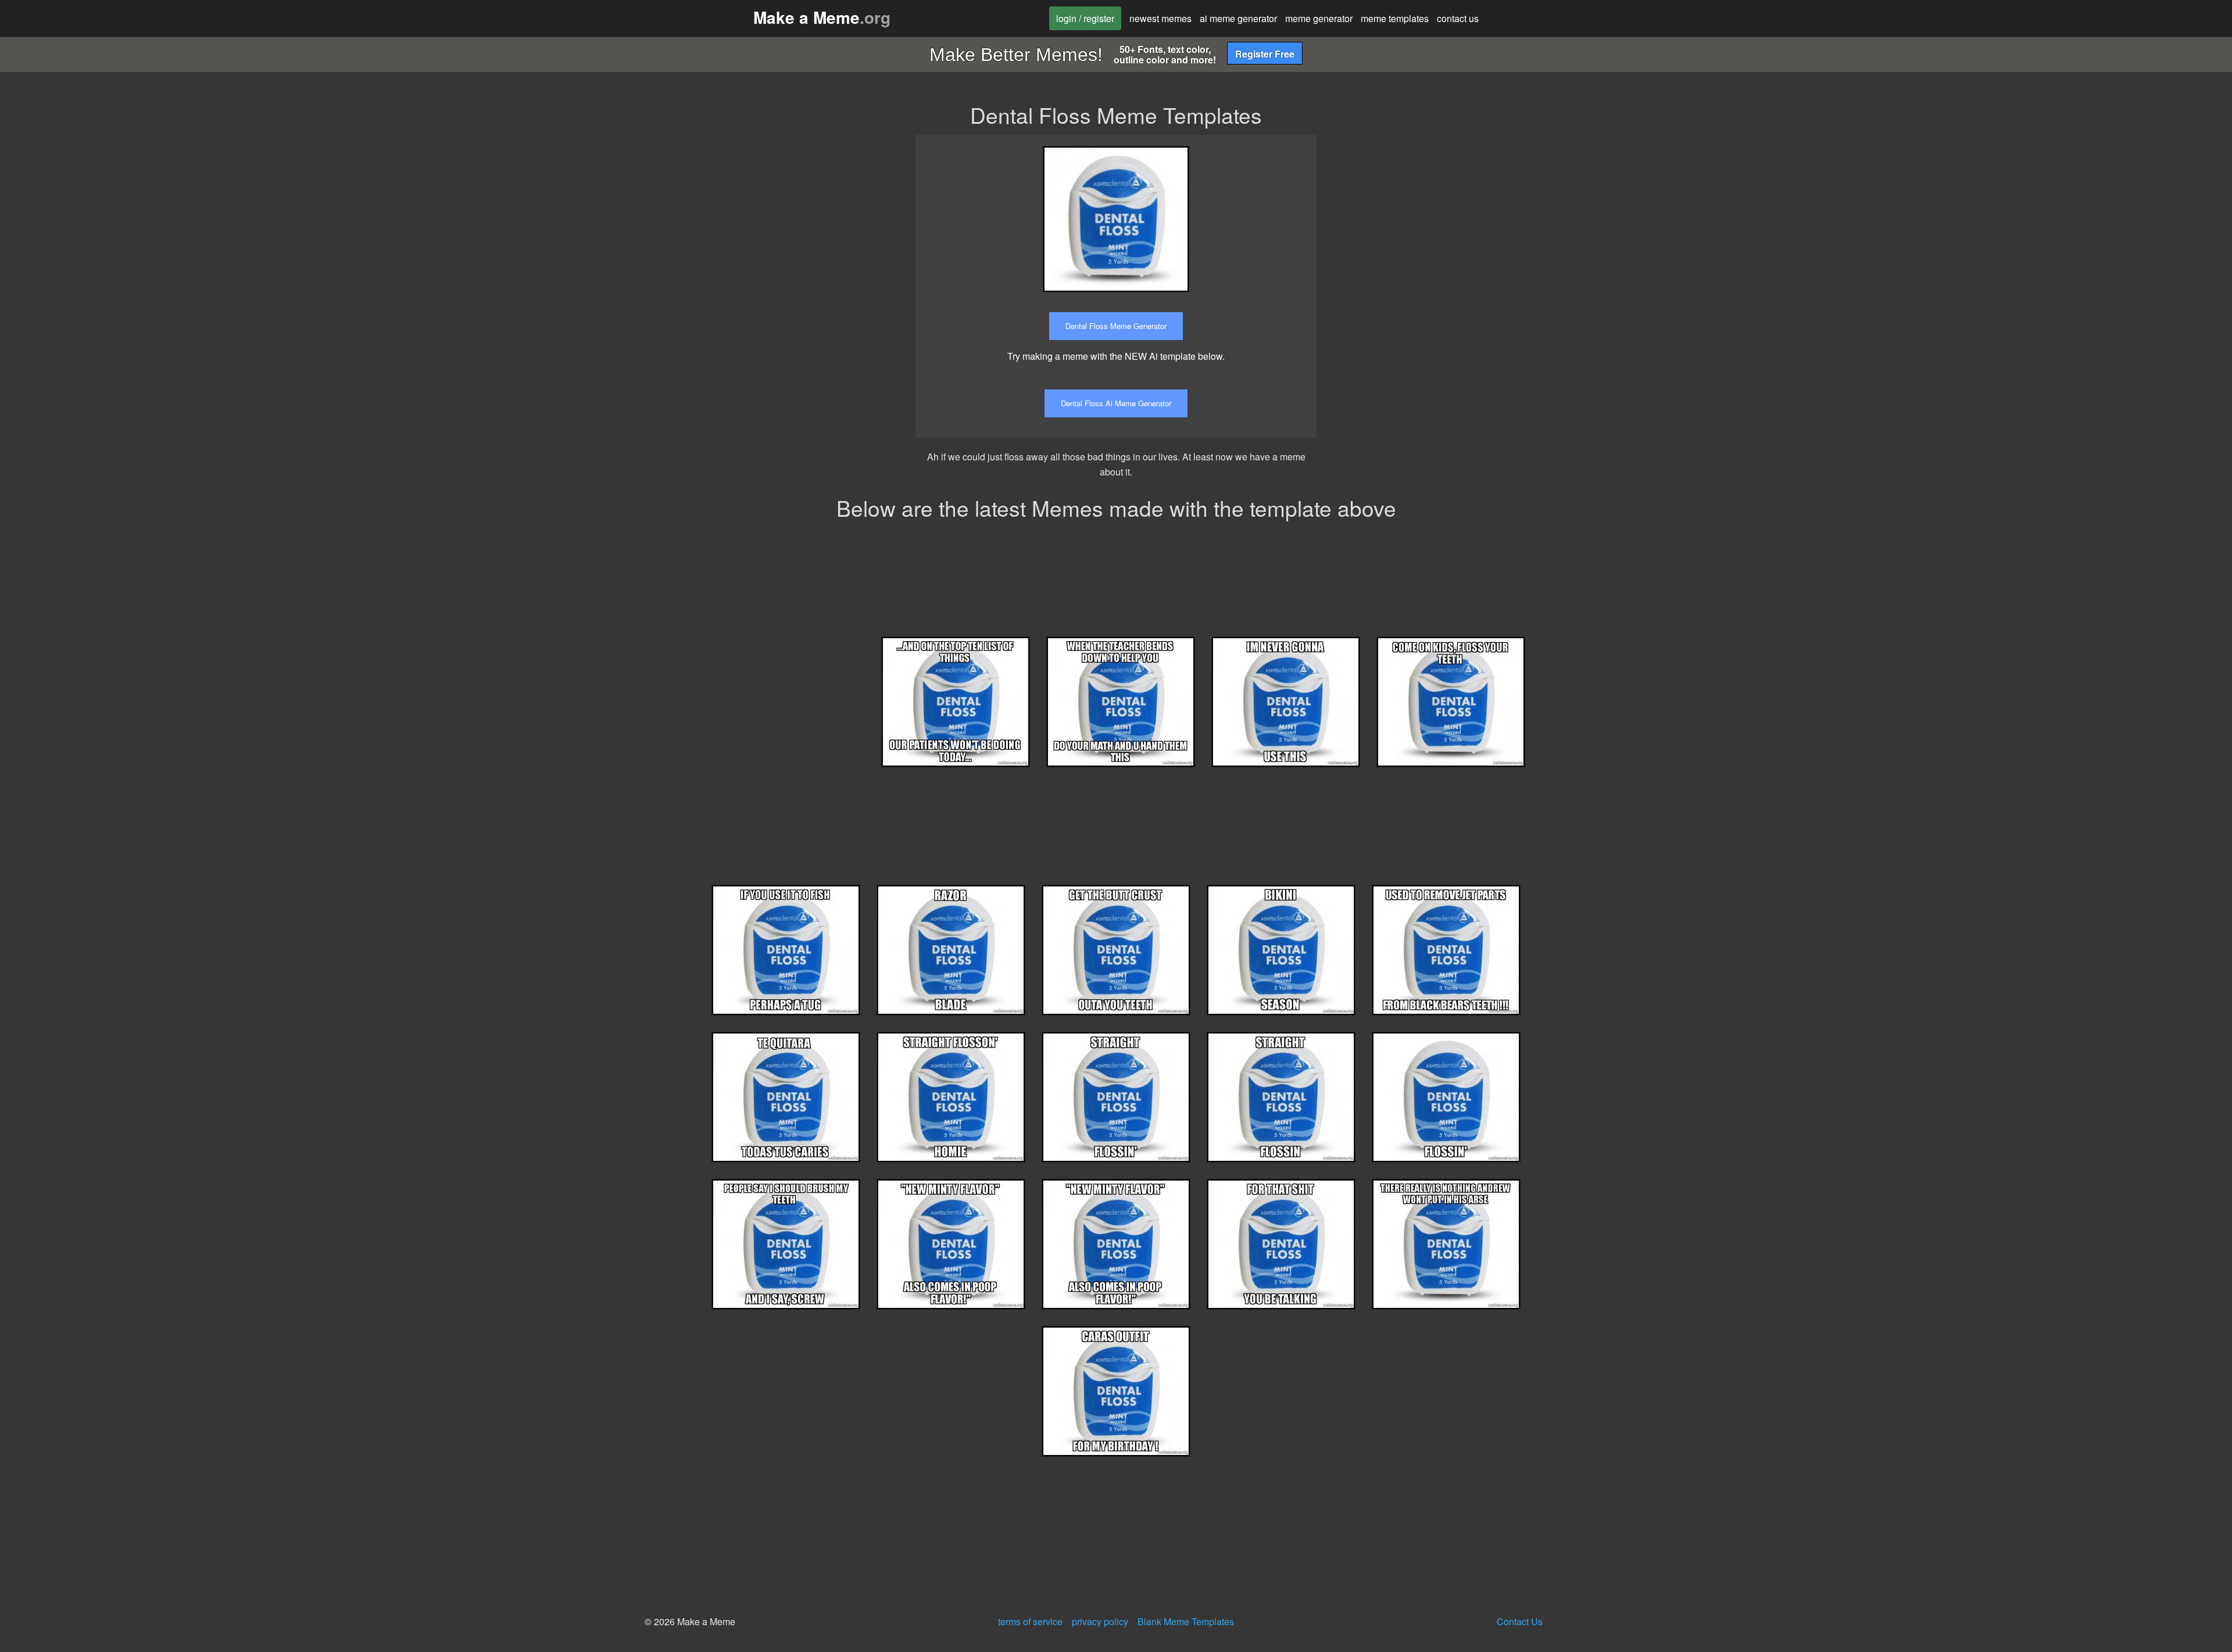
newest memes (1160, 18)
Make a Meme (822, 17)
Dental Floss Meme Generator (1116, 326)
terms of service (1030, 1621)
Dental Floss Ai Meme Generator (1116, 403)
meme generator (1319, 18)
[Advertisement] (1432, 216)
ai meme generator (1238, 18)
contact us (1458, 18)
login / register (1085, 18)
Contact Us (1520, 1621)
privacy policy (1100, 1621)
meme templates (1395, 18)
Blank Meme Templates (1186, 1621)
